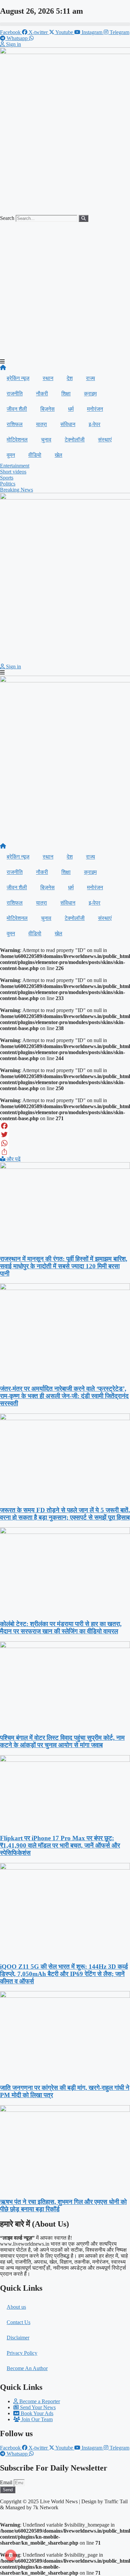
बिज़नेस (47, 409)
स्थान (48, 378)
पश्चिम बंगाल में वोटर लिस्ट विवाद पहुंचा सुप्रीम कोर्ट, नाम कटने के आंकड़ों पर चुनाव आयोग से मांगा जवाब (62, 1741)
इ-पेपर (94, 424)
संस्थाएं (105, 440)
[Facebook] (65, 1126)
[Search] (83, 218)
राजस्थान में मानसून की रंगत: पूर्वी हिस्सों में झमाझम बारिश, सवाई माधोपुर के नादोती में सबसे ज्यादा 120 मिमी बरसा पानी (64, 1266)
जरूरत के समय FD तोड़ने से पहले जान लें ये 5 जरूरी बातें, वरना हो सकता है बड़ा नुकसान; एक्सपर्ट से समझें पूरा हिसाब (65, 1514)
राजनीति (15, 394)
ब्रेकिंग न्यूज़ (18, 378)
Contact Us (18, 2322)
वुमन (11, 455)
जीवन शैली (17, 409)
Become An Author (27, 2368)
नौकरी (42, 394)
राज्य (90, 378)
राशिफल (15, 424)
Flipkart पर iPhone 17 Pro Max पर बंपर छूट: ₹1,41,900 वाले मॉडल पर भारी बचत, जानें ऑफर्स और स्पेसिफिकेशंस (60, 1845)
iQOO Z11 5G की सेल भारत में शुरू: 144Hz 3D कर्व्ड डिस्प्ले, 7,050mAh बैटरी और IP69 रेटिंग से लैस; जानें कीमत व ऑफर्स (64, 1974)
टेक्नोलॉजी (75, 440)
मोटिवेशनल (17, 440)
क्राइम (90, 394)
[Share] (65, 1152)
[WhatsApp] (65, 1143)
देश (70, 378)
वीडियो (35, 455)
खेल (58, 455)
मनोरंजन (95, 409)
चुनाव (46, 440)
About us (16, 2307)
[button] (65, 24)
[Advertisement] (65, 290)
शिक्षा (66, 394)
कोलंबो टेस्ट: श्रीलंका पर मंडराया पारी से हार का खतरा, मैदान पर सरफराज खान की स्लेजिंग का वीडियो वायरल (61, 1628)
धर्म (71, 409)
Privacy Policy (22, 2353)
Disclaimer (18, 2338)
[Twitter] (65, 1135)
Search (7, 218)
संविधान (68, 424)
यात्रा (41, 424)
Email (7, 2482)
